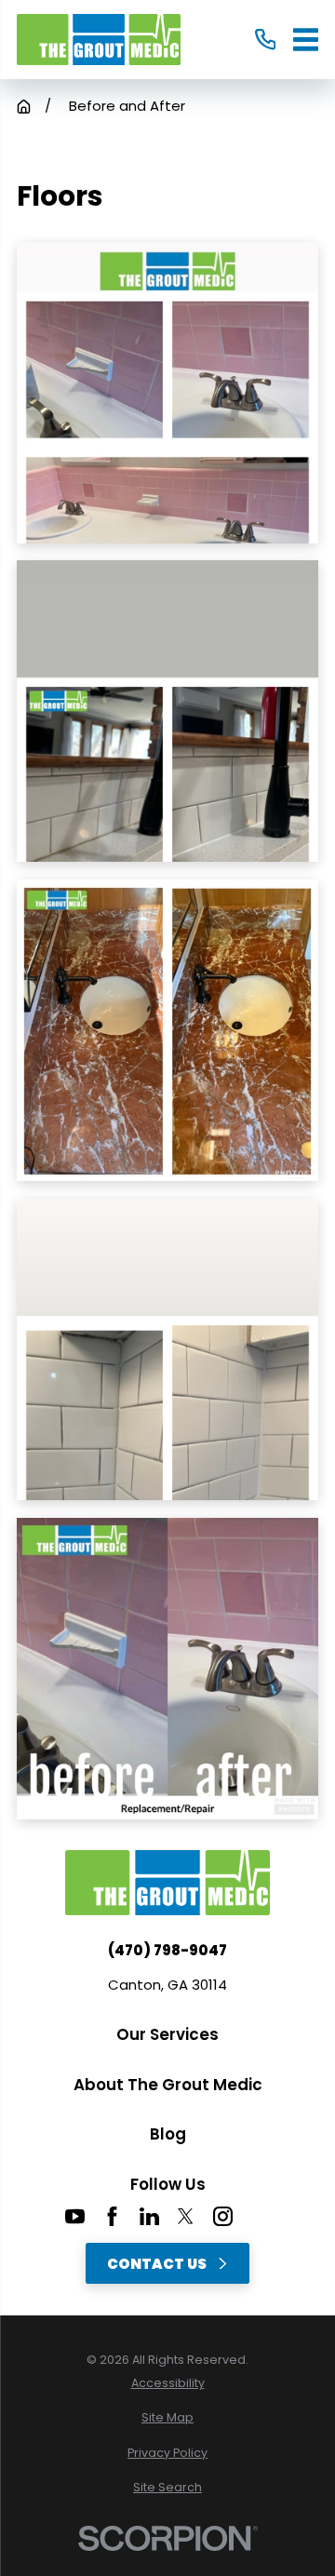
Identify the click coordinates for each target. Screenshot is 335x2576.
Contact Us (157, 2264)
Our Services (167, 2034)
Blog (168, 2134)
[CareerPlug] (260, 2216)
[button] (167, 393)
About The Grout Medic (168, 2085)
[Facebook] (112, 2216)
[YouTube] (75, 2216)
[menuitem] (167, 2384)
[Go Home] (24, 107)
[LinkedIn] (149, 2216)
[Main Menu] (306, 40)
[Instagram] (223, 2216)
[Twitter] (186, 2216)
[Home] (99, 40)
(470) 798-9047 (167, 1950)
